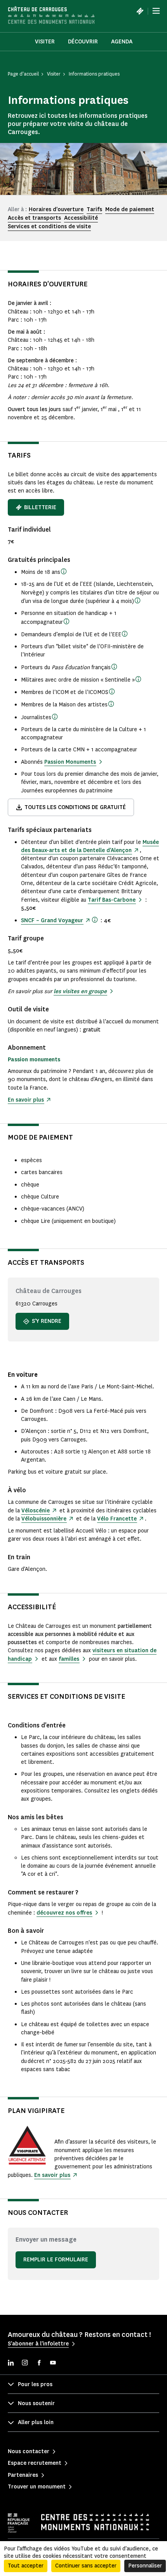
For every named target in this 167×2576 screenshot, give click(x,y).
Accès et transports (34, 218)
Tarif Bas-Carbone (112, 900)
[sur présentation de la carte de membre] (111, 704)
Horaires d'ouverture (56, 209)
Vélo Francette (117, 1519)
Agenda (122, 42)
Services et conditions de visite (49, 226)
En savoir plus (26, 1100)
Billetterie (40, 507)
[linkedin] (11, 2363)
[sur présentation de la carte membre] (95, 920)
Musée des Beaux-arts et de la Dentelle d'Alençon (90, 846)
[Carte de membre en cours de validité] (112, 691)
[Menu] (156, 11)
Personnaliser (145, 2566)
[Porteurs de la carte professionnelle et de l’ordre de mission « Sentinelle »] (138, 679)
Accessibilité (81, 218)
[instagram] (25, 2363)
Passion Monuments (70, 762)
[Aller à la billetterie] (140, 11)
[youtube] (53, 2363)
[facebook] (39, 2363)
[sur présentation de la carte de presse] (55, 716)
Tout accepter (26, 2566)
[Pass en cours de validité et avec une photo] (114, 666)
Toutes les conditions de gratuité (75, 807)
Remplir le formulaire (56, 2260)
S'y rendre (47, 1321)
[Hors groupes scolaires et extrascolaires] (64, 571)
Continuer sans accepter (86, 2566)
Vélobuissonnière (44, 1519)
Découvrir (83, 42)
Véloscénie (36, 1511)
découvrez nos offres (64, 1913)
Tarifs (94, 209)
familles (69, 1659)
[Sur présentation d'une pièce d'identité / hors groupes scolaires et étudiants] (137, 600)
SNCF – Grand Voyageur (52, 920)
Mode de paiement (130, 209)
